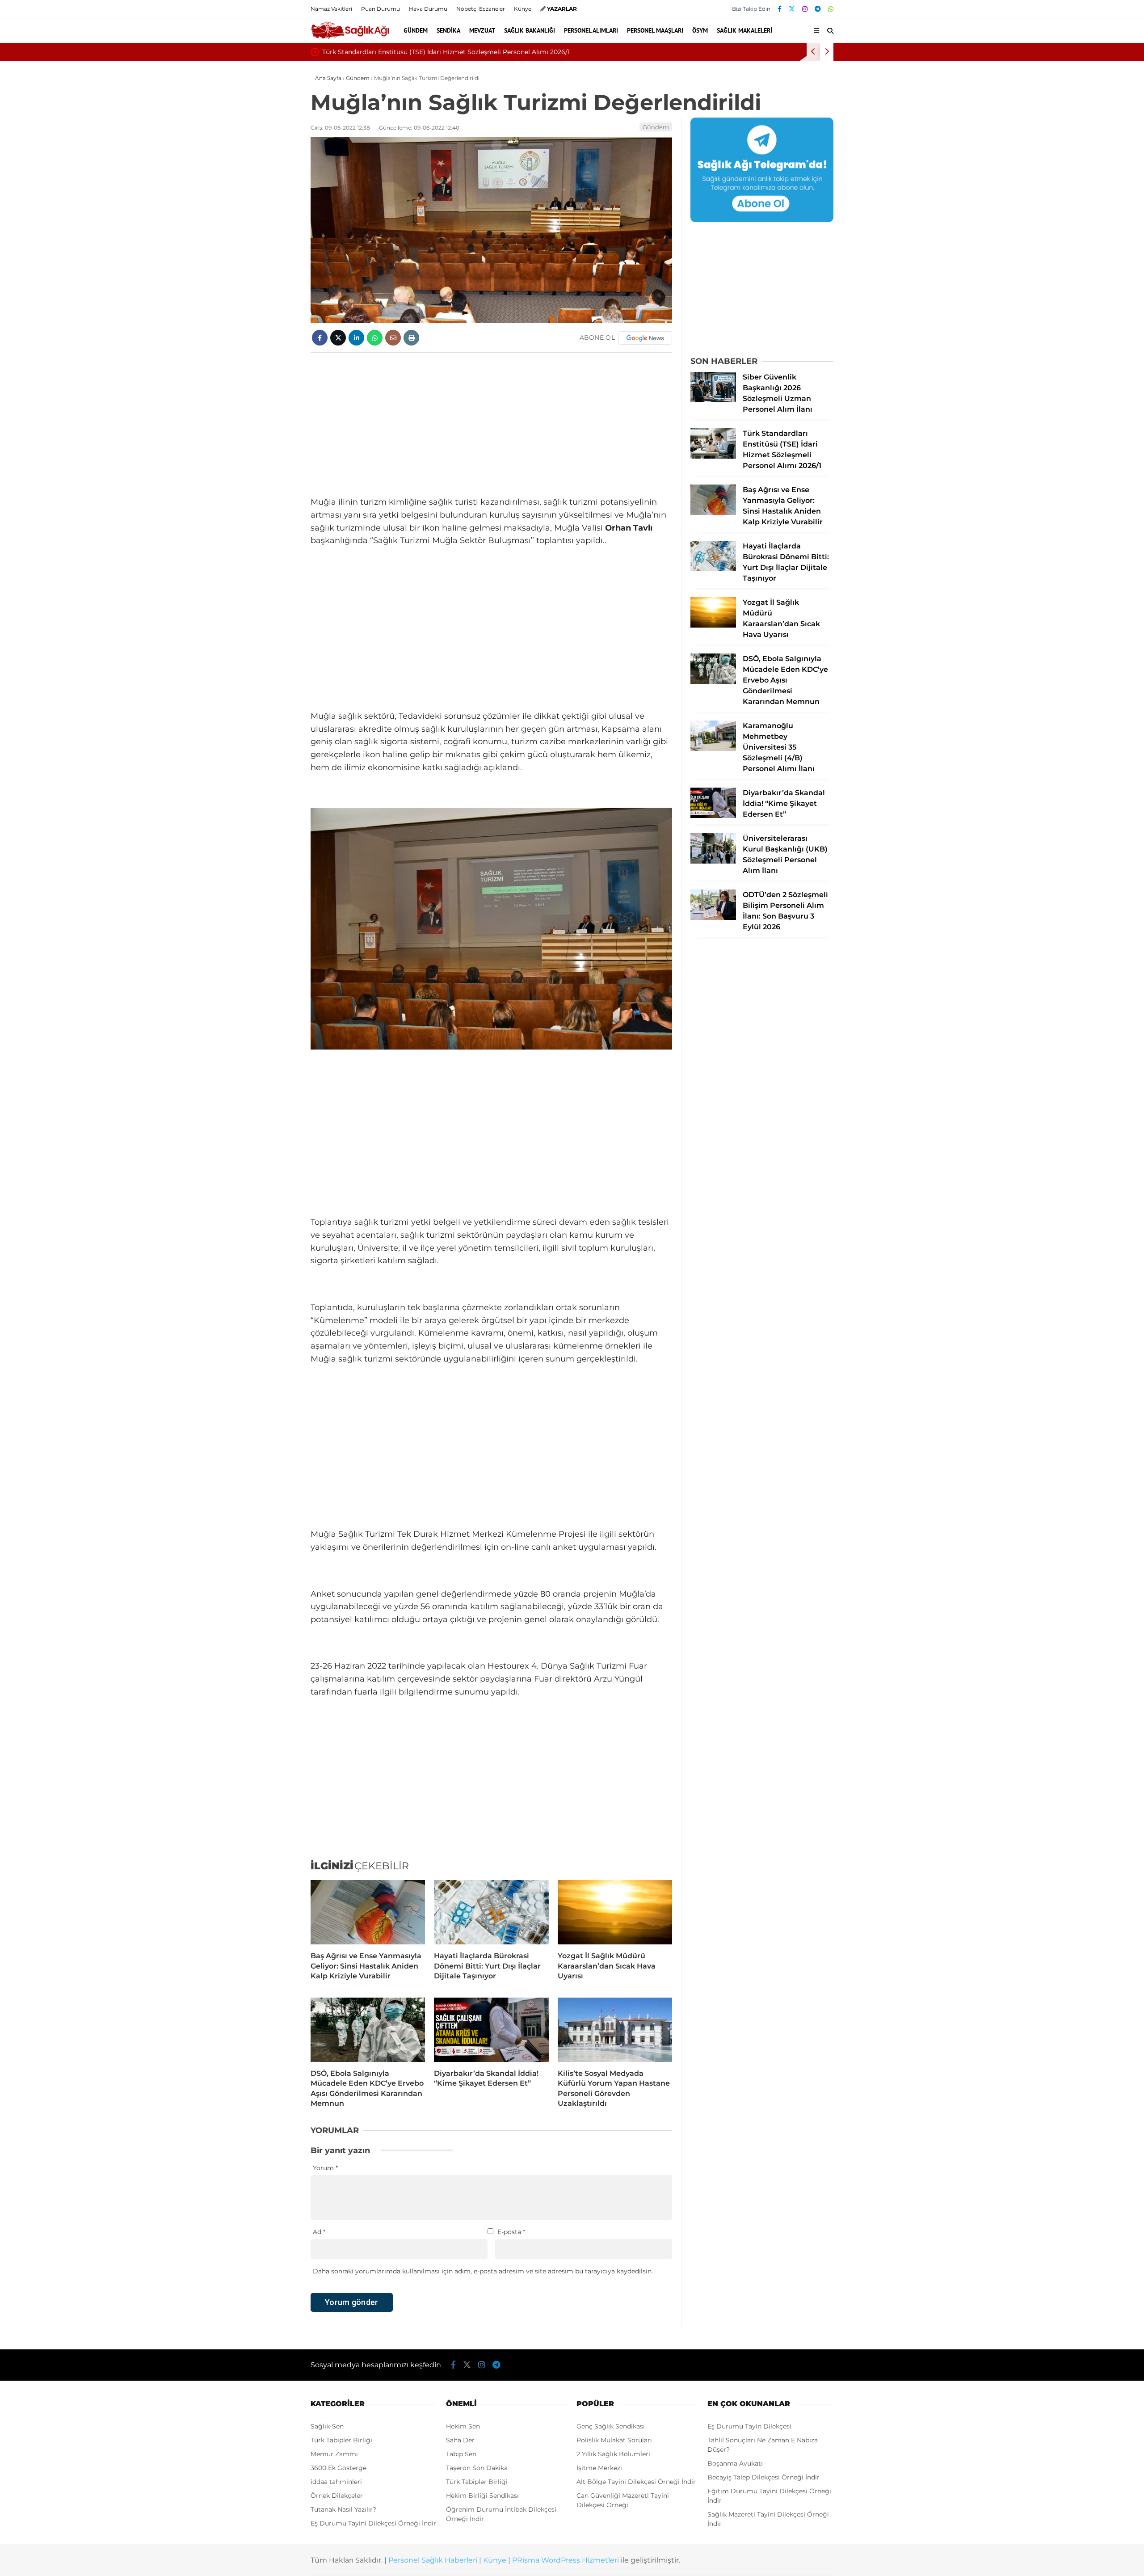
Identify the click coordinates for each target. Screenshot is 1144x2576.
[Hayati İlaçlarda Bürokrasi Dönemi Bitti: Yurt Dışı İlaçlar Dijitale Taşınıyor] (491, 1912)
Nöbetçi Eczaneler (481, 9)
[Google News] (645, 338)
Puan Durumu (381, 9)
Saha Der (460, 2440)
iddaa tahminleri (336, 2482)
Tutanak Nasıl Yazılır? (343, 2509)
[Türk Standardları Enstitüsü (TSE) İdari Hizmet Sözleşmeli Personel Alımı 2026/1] (713, 456)
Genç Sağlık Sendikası (611, 2426)
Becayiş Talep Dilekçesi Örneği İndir (763, 2477)
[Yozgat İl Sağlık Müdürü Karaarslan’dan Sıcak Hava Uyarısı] (615, 1912)
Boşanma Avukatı (735, 2463)
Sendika (448, 30)
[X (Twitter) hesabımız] (792, 9)
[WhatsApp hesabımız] (831, 9)
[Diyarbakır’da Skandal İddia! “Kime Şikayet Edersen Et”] (491, 2030)
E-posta (511, 2232)
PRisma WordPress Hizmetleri (566, 2560)
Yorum (325, 2168)
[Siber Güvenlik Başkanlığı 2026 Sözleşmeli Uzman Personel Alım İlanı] (713, 400)
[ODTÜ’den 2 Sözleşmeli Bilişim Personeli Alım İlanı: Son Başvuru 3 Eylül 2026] (713, 918)
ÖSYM (700, 30)
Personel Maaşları (655, 30)
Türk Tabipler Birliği (341, 2440)
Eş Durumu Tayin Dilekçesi (749, 2426)
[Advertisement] (491, 424)
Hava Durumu (428, 9)
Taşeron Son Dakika (477, 2468)
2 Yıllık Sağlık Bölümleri (613, 2454)
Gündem (416, 30)
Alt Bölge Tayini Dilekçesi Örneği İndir (636, 2482)
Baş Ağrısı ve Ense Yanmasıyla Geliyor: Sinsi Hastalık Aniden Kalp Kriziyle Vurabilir (450, 52)
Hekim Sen (463, 2426)
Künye (523, 9)
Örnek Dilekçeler (337, 2496)
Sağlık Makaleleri (744, 30)
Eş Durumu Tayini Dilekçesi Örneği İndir (373, 2523)
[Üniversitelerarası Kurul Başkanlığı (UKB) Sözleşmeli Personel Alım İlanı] (713, 861)
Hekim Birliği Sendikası (482, 2496)
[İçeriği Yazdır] (411, 338)
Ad (319, 2232)
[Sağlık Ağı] (350, 38)
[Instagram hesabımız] (805, 9)
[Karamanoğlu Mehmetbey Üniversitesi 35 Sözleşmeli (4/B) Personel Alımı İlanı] (713, 749)
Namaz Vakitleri (331, 9)
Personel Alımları (591, 30)
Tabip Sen (461, 2454)
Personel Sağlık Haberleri (433, 2560)
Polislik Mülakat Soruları (614, 2440)
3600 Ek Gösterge (339, 2468)
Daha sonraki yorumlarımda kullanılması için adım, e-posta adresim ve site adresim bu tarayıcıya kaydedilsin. (483, 2271)
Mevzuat (482, 30)
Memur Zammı (334, 2454)
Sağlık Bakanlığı (530, 30)
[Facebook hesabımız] (780, 9)
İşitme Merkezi (599, 2468)
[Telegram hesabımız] (818, 9)
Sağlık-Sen (327, 2426)
